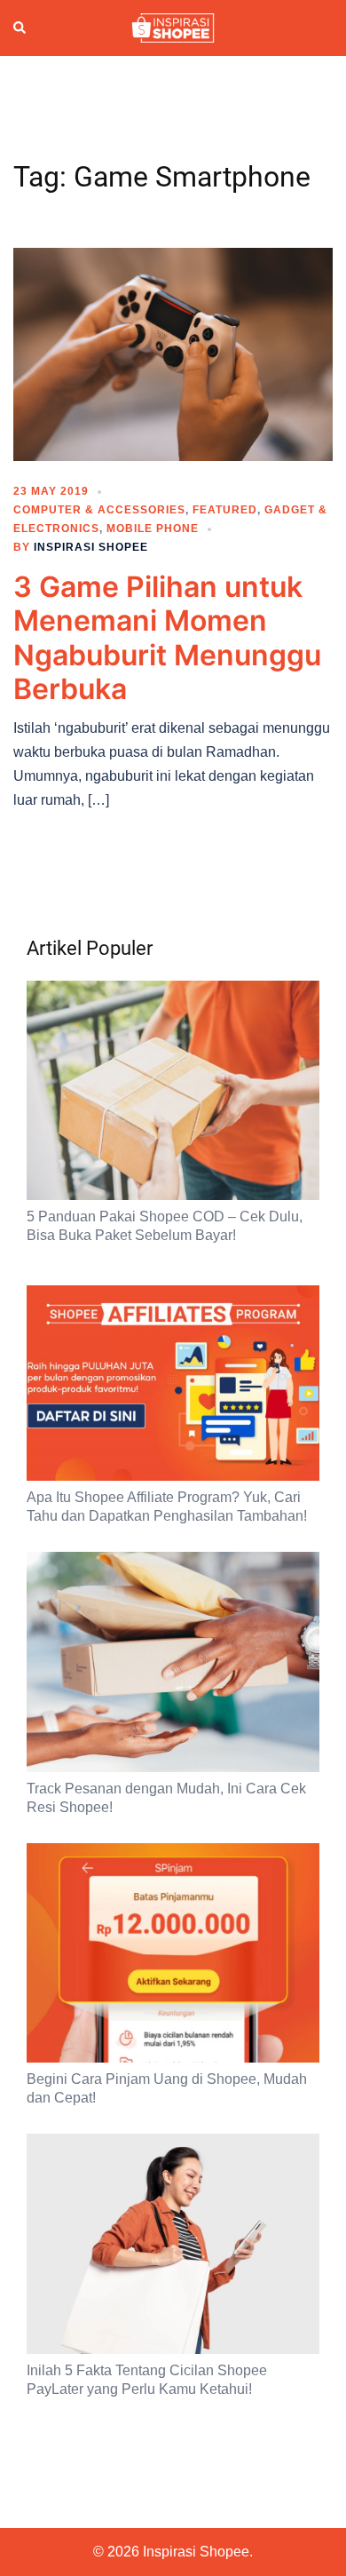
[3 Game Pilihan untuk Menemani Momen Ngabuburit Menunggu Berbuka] (173, 354)
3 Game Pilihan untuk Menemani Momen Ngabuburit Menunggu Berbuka (167, 638)
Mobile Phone (153, 529)
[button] (20, 28)
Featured (225, 510)
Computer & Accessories (99, 510)
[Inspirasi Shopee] (173, 27)
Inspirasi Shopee (91, 547)
